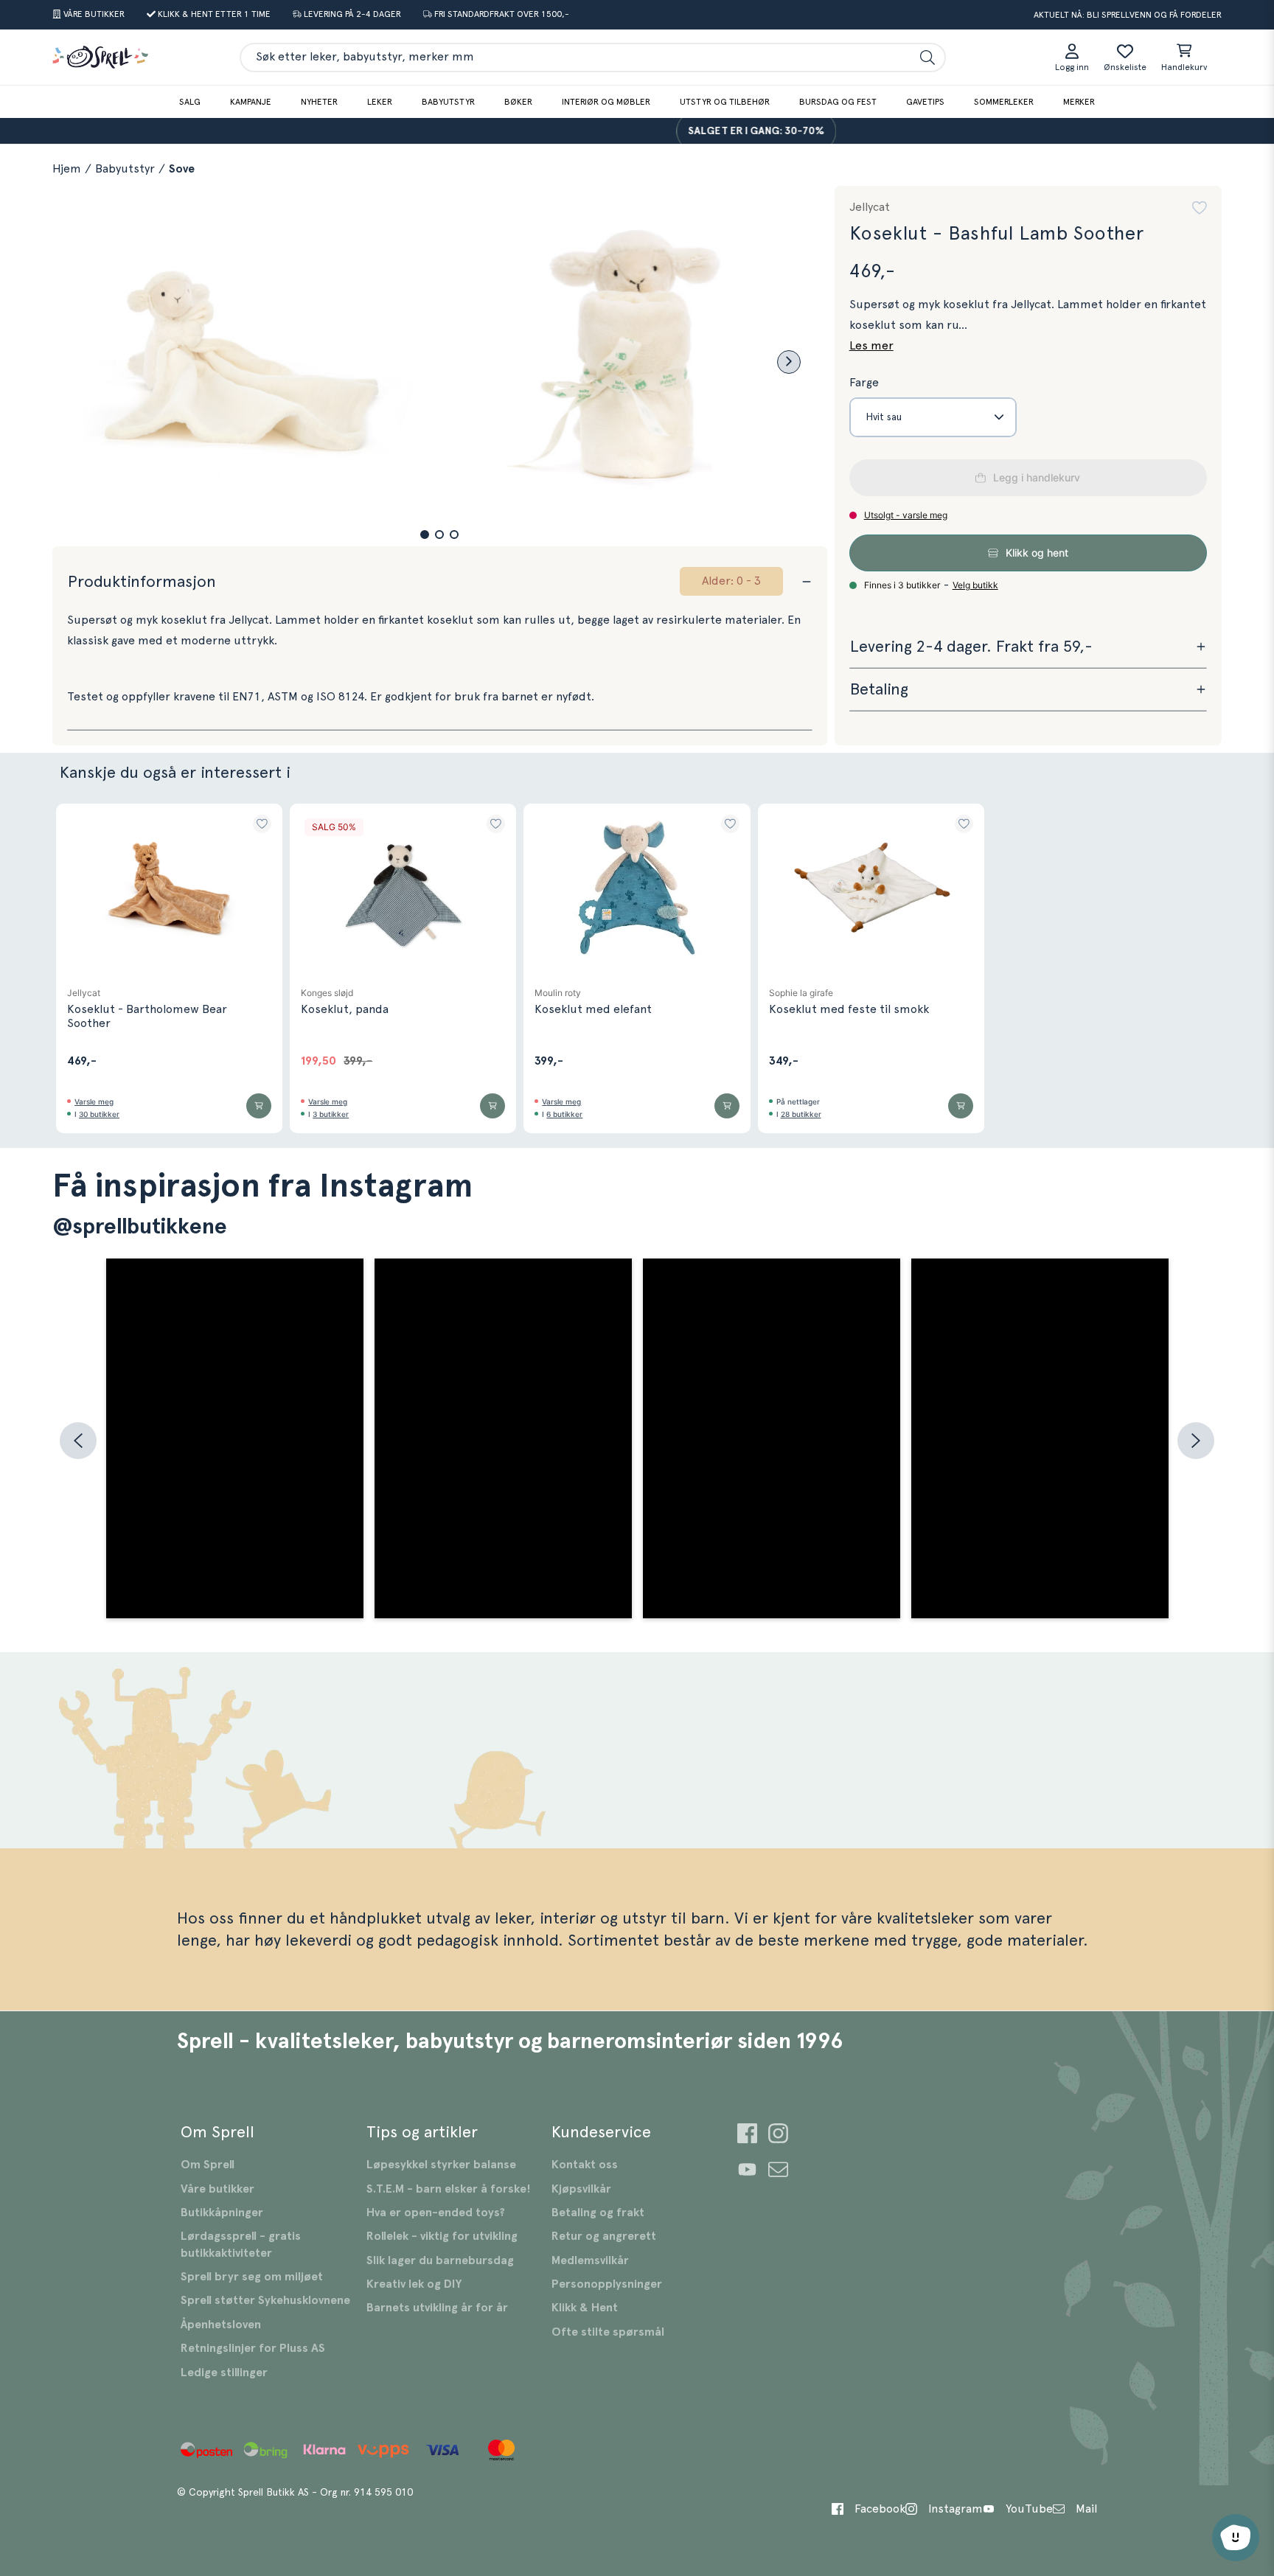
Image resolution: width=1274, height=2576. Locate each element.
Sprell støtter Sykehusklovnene (265, 2300)
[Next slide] (789, 362)
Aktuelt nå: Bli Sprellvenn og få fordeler (1128, 15)
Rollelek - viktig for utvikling (442, 2236)
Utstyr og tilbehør (725, 102)
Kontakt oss (585, 2165)
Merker (1079, 102)
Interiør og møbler (606, 102)
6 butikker (564, 1114)
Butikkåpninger (222, 2213)
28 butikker (801, 1114)
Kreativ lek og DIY (414, 2284)
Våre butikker (217, 2189)
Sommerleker (1004, 102)
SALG (190, 102)
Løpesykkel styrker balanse (441, 2165)
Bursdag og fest (838, 102)
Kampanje (251, 102)
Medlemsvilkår (590, 2260)
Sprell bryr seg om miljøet (252, 2277)
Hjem (67, 169)
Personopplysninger (607, 2284)
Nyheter (319, 102)
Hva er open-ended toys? (436, 2213)
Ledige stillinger (224, 2373)
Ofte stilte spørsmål (608, 2332)
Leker (380, 102)
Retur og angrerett (604, 2236)
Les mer (871, 346)
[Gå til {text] (747, 2135)
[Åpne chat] (1236, 2538)
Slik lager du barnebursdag (440, 2260)
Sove (182, 169)
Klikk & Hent (585, 2308)
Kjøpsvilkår (581, 2189)
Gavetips (925, 102)
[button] (425, 535)
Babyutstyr (448, 102)
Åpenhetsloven (221, 2325)
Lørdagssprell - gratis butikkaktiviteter (241, 2244)
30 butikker (99, 1114)
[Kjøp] (259, 1106)
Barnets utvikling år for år (437, 2308)
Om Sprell (208, 2165)
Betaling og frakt (598, 2213)
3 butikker (331, 1114)
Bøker (518, 102)
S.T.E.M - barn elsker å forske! (449, 2189)
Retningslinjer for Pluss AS (253, 2348)
